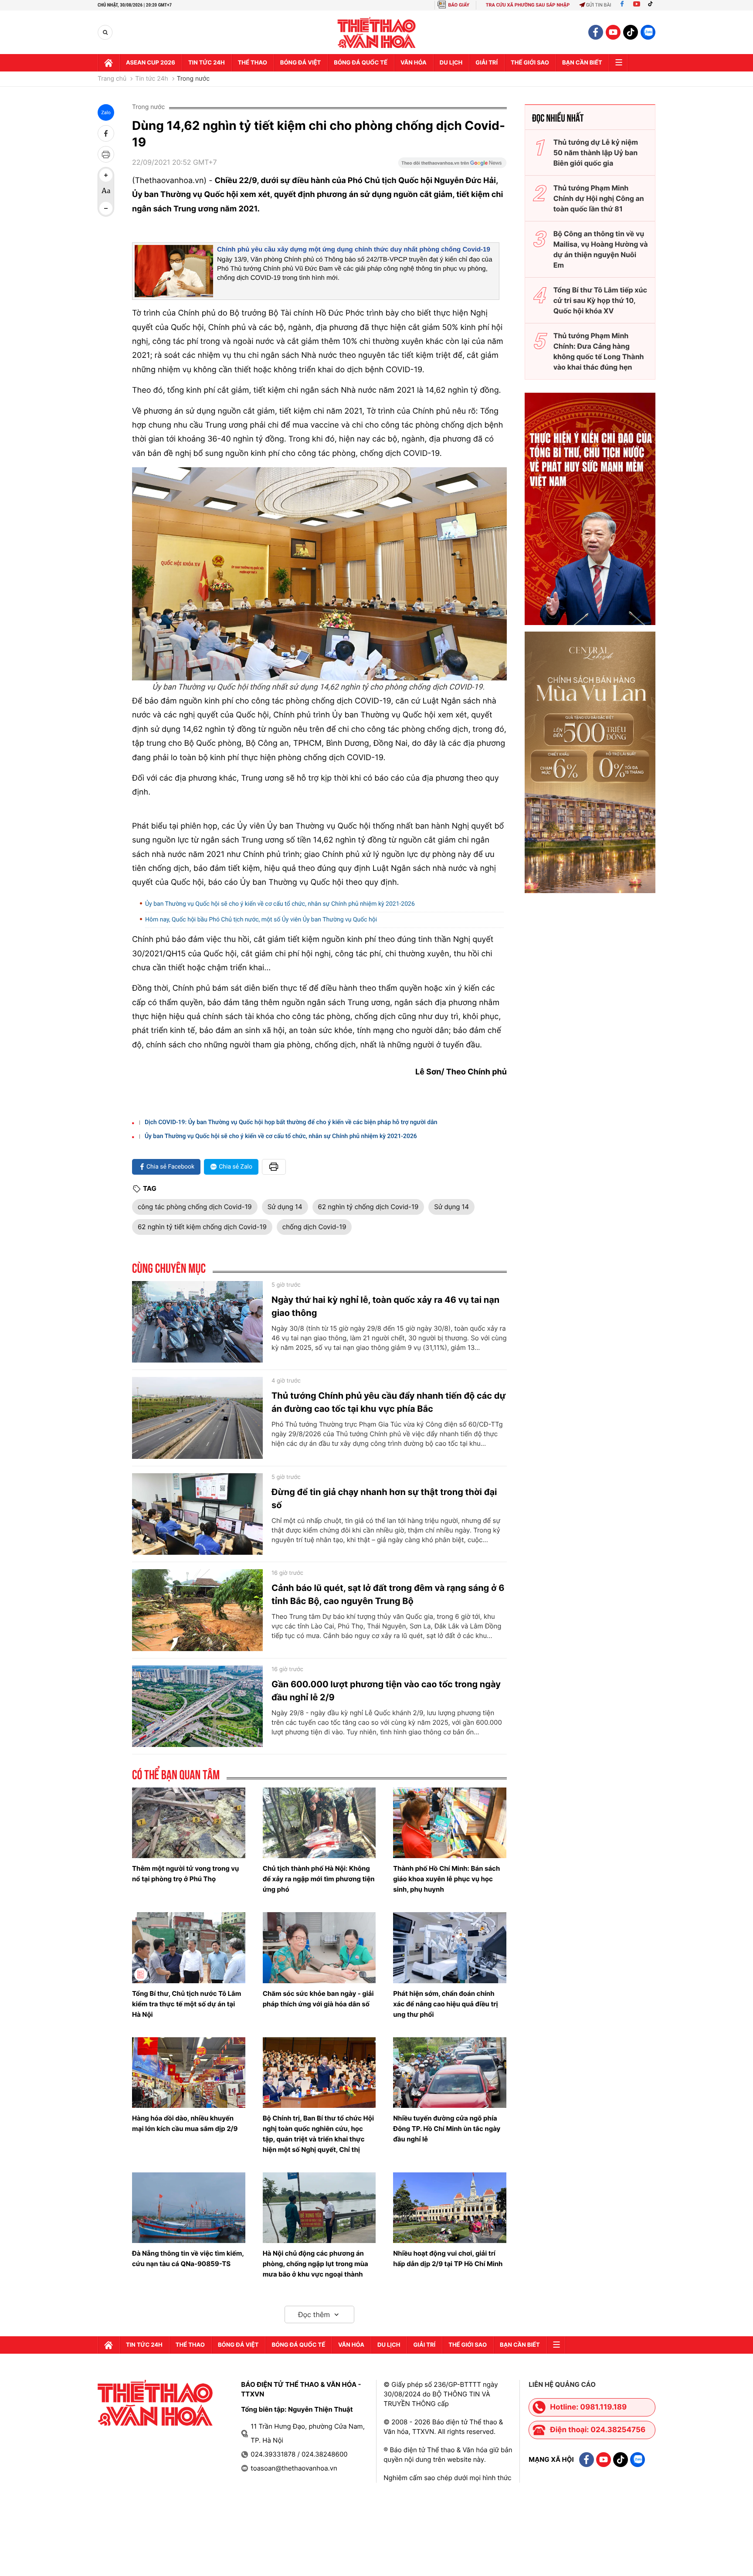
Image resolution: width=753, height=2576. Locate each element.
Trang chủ (112, 79)
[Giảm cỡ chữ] (106, 208)
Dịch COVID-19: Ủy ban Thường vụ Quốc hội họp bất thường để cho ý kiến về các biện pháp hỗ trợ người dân (291, 1122)
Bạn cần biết (582, 63)
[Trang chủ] (109, 63)
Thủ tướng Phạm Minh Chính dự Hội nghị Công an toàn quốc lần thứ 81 (599, 198)
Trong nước (193, 79)
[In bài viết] (106, 154)
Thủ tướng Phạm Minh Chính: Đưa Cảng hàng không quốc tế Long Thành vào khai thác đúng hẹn (599, 351)
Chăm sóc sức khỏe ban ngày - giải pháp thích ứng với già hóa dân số (318, 1999)
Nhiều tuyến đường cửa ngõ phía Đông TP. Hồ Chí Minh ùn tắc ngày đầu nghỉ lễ (447, 2129)
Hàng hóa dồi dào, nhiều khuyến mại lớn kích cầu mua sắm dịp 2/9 (185, 2123)
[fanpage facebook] (596, 32)
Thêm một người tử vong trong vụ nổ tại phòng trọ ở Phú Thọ (185, 1874)
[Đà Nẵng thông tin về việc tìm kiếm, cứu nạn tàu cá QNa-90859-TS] (189, 2208)
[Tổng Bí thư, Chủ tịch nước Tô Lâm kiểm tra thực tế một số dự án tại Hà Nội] (189, 1947)
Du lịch (451, 63)
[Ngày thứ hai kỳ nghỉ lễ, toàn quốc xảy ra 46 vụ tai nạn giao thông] (197, 1322)
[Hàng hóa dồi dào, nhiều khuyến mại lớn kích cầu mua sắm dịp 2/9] (189, 2073)
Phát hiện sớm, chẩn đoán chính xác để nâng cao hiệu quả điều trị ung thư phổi (445, 2004)
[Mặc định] (106, 192)
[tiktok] (631, 32)
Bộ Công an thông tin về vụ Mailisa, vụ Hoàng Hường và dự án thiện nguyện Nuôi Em (601, 249)
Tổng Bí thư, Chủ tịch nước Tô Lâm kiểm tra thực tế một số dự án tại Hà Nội (187, 2004)
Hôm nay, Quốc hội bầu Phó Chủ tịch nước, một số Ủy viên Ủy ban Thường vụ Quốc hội (261, 920)
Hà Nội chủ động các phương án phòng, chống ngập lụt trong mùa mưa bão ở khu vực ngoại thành (315, 2264)
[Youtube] (637, 5)
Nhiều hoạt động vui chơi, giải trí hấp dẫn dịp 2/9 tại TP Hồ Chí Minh (448, 2258)
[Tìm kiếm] (105, 32)
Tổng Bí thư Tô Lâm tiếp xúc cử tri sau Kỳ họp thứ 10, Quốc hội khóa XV (600, 300)
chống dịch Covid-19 (314, 1227)
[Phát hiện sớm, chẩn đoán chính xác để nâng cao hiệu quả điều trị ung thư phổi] (450, 1947)
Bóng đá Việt (300, 63)
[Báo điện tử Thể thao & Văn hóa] (377, 32)
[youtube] (613, 32)
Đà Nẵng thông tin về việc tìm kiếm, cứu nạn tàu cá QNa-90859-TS (188, 2258)
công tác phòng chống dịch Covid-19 (195, 1207)
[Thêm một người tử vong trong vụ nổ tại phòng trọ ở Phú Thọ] (189, 1823)
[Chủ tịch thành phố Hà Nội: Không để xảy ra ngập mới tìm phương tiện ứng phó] (319, 1823)
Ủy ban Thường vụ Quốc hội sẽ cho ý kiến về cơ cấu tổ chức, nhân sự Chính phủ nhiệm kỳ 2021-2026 (280, 904)
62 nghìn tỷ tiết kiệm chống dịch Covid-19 (202, 1227)
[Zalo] (648, 32)
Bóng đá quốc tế (361, 63)
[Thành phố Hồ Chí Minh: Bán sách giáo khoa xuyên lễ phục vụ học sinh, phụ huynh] (450, 1823)
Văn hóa (414, 63)
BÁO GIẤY (459, 5)
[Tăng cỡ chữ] (106, 175)
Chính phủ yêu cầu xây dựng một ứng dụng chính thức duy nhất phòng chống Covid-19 (354, 250)
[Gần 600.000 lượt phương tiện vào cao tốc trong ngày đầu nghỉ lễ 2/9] (197, 1706)
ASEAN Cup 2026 (151, 63)
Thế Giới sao (530, 63)
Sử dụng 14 (285, 1207)
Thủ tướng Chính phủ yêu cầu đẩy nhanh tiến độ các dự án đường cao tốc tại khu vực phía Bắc (389, 1402)
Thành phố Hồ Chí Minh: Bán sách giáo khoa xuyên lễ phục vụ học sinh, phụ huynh (446, 1879)
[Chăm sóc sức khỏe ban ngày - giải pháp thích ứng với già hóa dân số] (319, 1947)
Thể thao (253, 63)
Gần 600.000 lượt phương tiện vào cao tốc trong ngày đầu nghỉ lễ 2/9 (386, 1691)
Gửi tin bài (599, 5)
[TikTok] (652, 5)
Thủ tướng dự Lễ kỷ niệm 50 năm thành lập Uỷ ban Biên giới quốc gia (596, 153)
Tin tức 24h (207, 63)
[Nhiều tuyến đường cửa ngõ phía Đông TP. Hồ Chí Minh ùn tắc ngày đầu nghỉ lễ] (450, 2073)
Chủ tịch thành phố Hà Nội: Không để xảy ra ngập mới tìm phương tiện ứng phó (319, 1879)
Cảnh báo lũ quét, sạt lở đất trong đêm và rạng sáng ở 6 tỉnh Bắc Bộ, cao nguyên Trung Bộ (388, 1594)
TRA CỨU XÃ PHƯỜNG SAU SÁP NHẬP (528, 5)
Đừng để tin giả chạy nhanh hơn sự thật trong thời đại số (384, 1499)
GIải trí (487, 63)
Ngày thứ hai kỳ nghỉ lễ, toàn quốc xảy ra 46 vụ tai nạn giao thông (385, 1306)
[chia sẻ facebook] (106, 133)
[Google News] (452, 166)
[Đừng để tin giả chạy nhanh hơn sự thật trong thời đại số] (197, 1514)
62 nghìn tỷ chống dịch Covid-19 (368, 1207)
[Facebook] (622, 5)
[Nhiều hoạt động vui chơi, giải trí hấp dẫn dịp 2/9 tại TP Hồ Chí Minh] (450, 2208)
